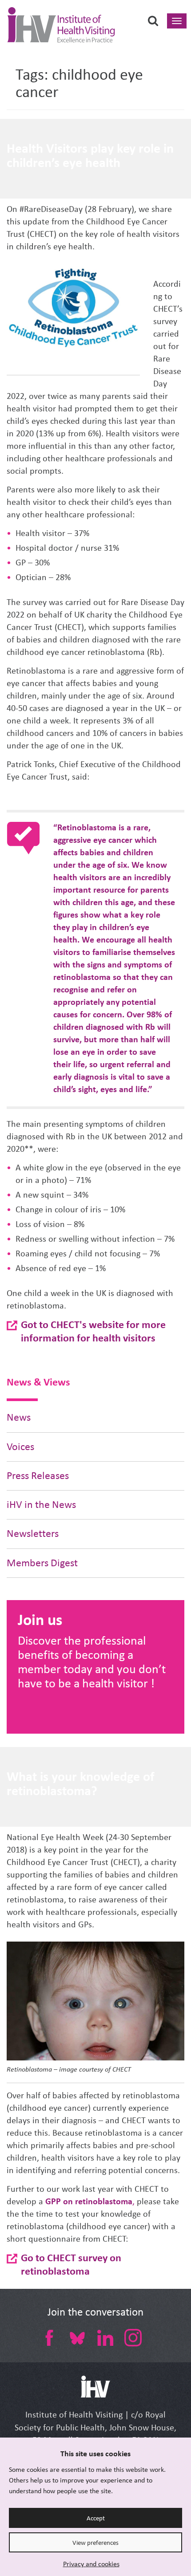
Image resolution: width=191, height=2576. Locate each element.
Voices (20, 1447)
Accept (96, 2518)
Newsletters (33, 1534)
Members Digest (42, 1563)
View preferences (95, 2543)
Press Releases (38, 1476)
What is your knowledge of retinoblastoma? (81, 1784)
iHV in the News (41, 1505)
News (19, 1417)
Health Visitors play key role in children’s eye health (90, 155)
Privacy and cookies (91, 2564)
